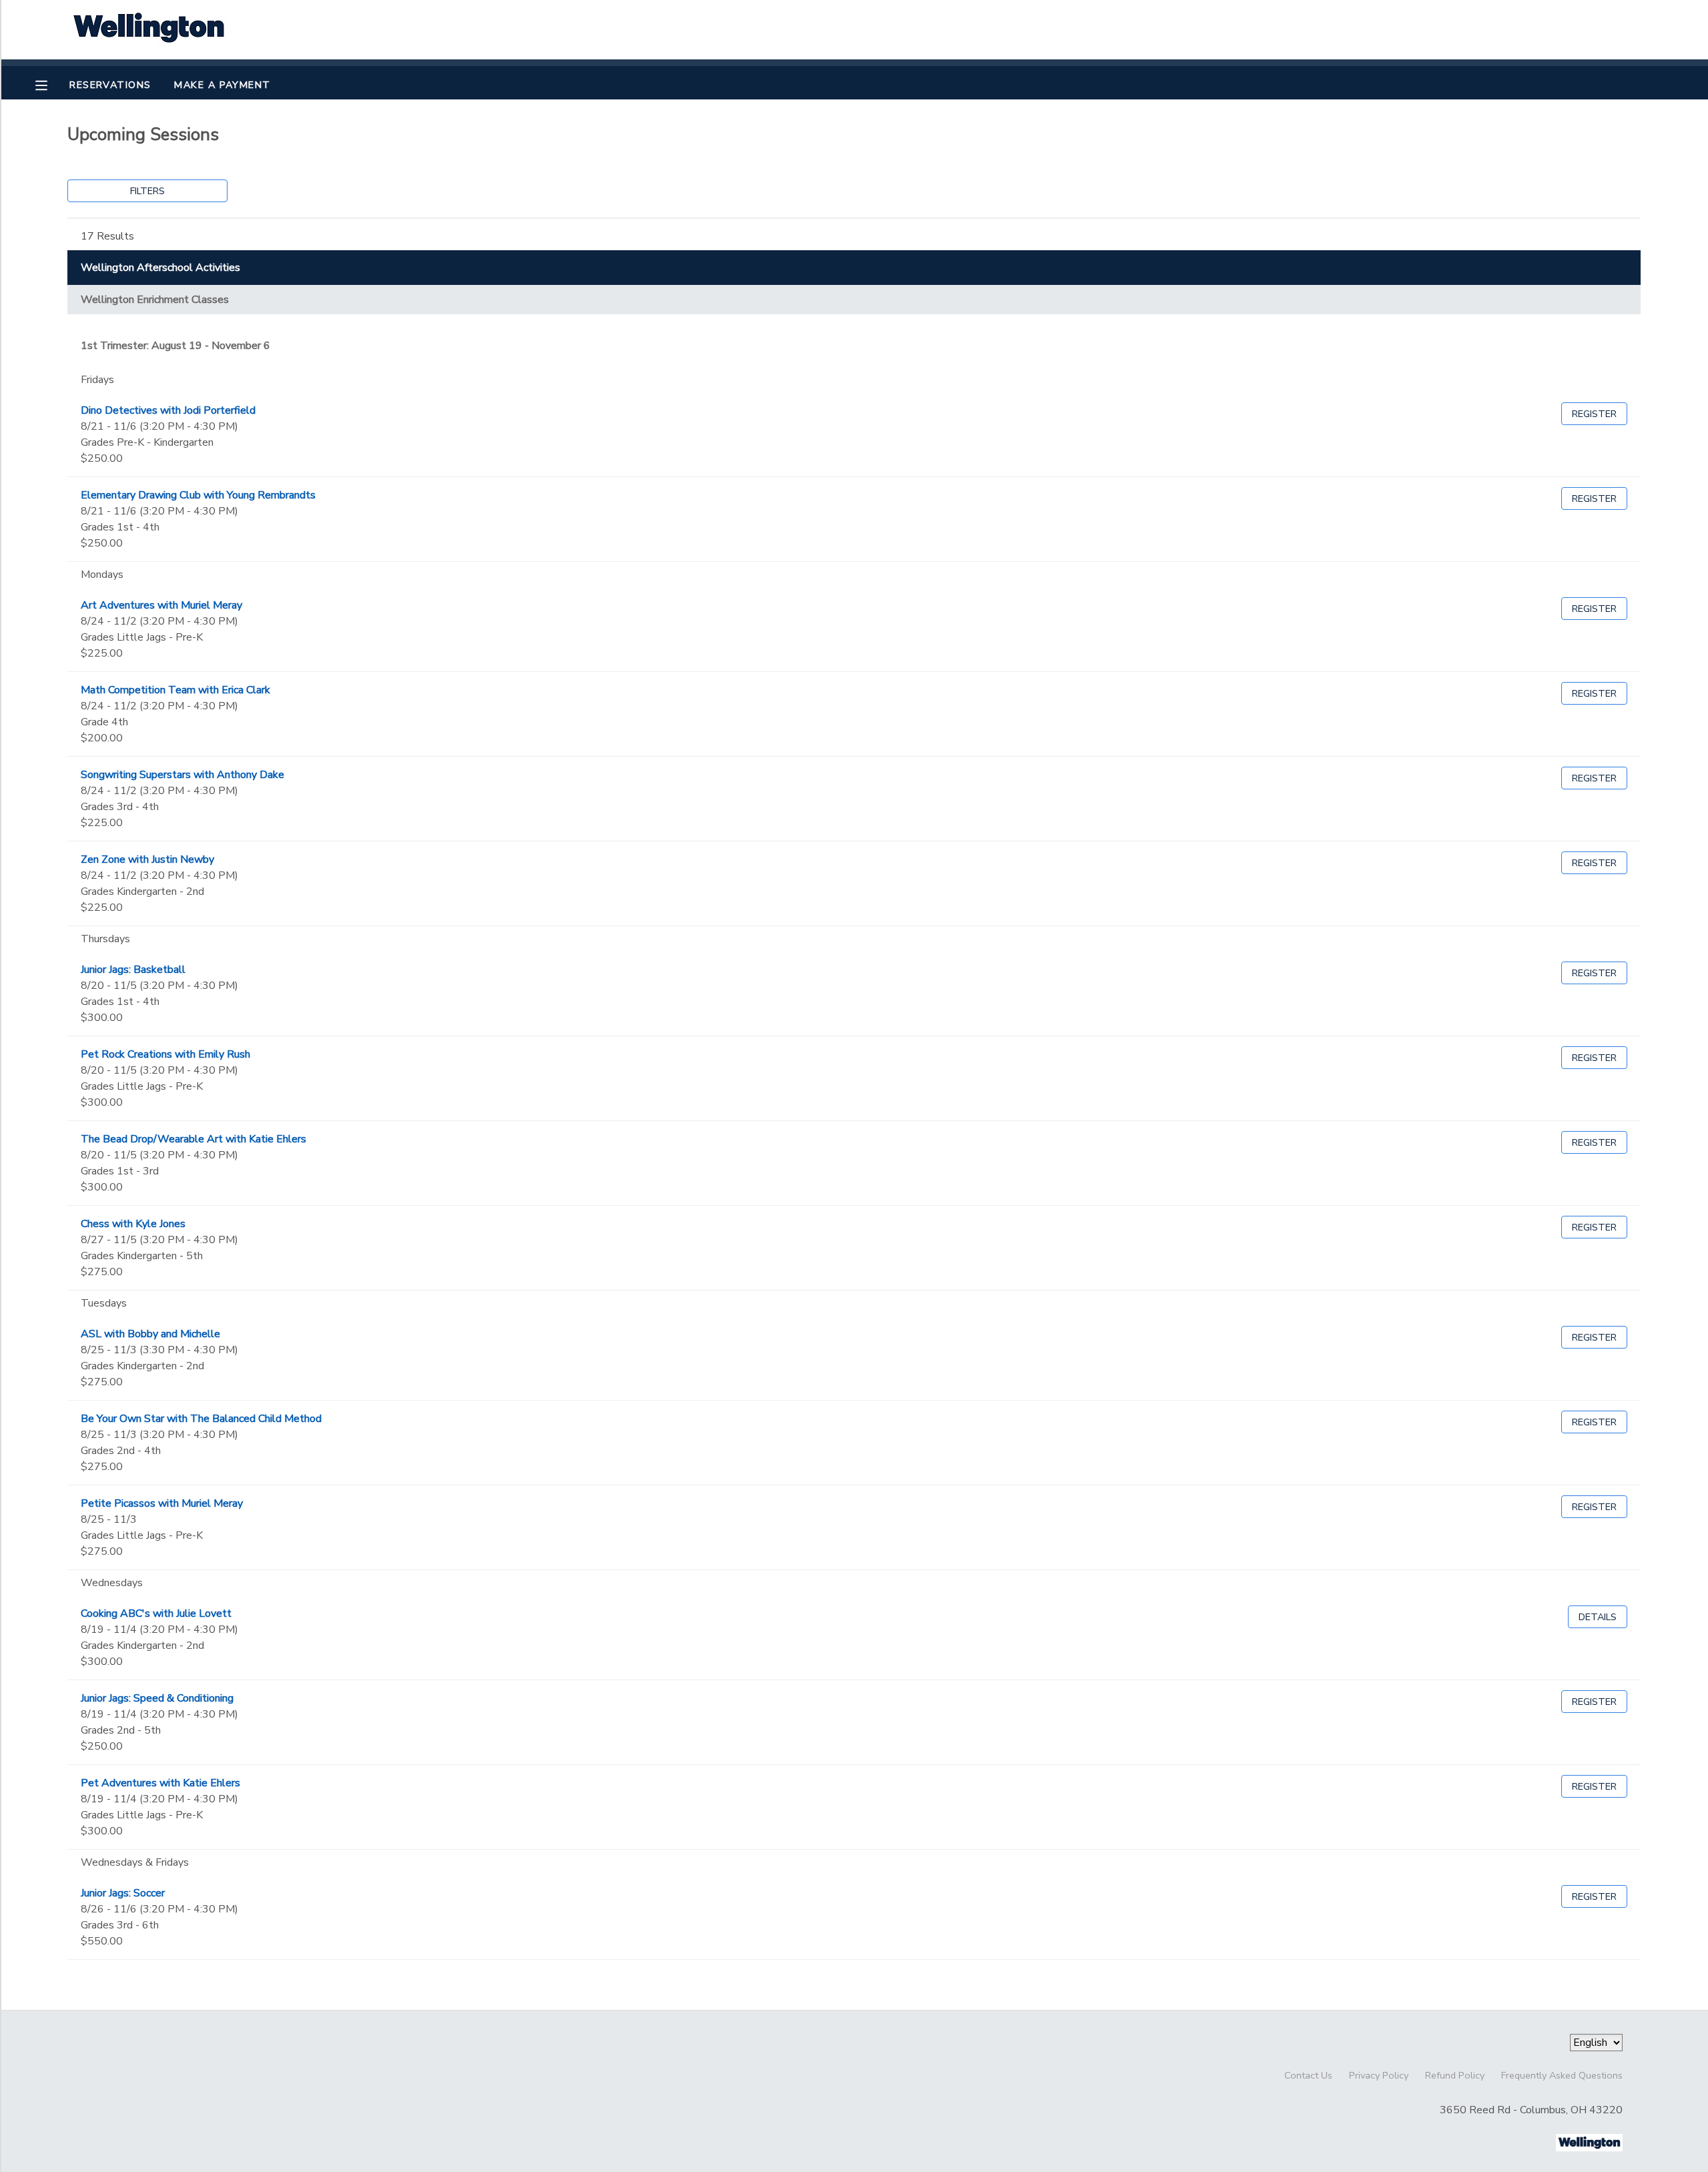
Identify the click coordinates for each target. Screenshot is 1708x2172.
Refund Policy (1455, 2075)
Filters (147, 191)
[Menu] (51, 84)
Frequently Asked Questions (1562, 2075)
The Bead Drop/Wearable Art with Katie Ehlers (193, 1139)
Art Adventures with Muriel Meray (161, 605)
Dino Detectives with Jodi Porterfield (168, 410)
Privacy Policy (1379, 2075)
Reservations (110, 85)
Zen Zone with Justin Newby (147, 859)
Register (1594, 414)
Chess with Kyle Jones (133, 1224)
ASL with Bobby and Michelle (150, 1334)
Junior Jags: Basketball (133, 970)
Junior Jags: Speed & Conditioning (157, 1698)
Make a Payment (222, 85)
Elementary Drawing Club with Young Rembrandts (198, 495)
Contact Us (1308, 2075)
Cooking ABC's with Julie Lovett (156, 1613)
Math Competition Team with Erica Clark (175, 690)
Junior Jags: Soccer (123, 1893)
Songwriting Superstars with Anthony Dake (182, 775)
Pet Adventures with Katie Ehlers (160, 1783)
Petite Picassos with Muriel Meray (162, 1503)
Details (1598, 1617)
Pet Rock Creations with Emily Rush (165, 1054)
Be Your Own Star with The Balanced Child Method (201, 1419)
